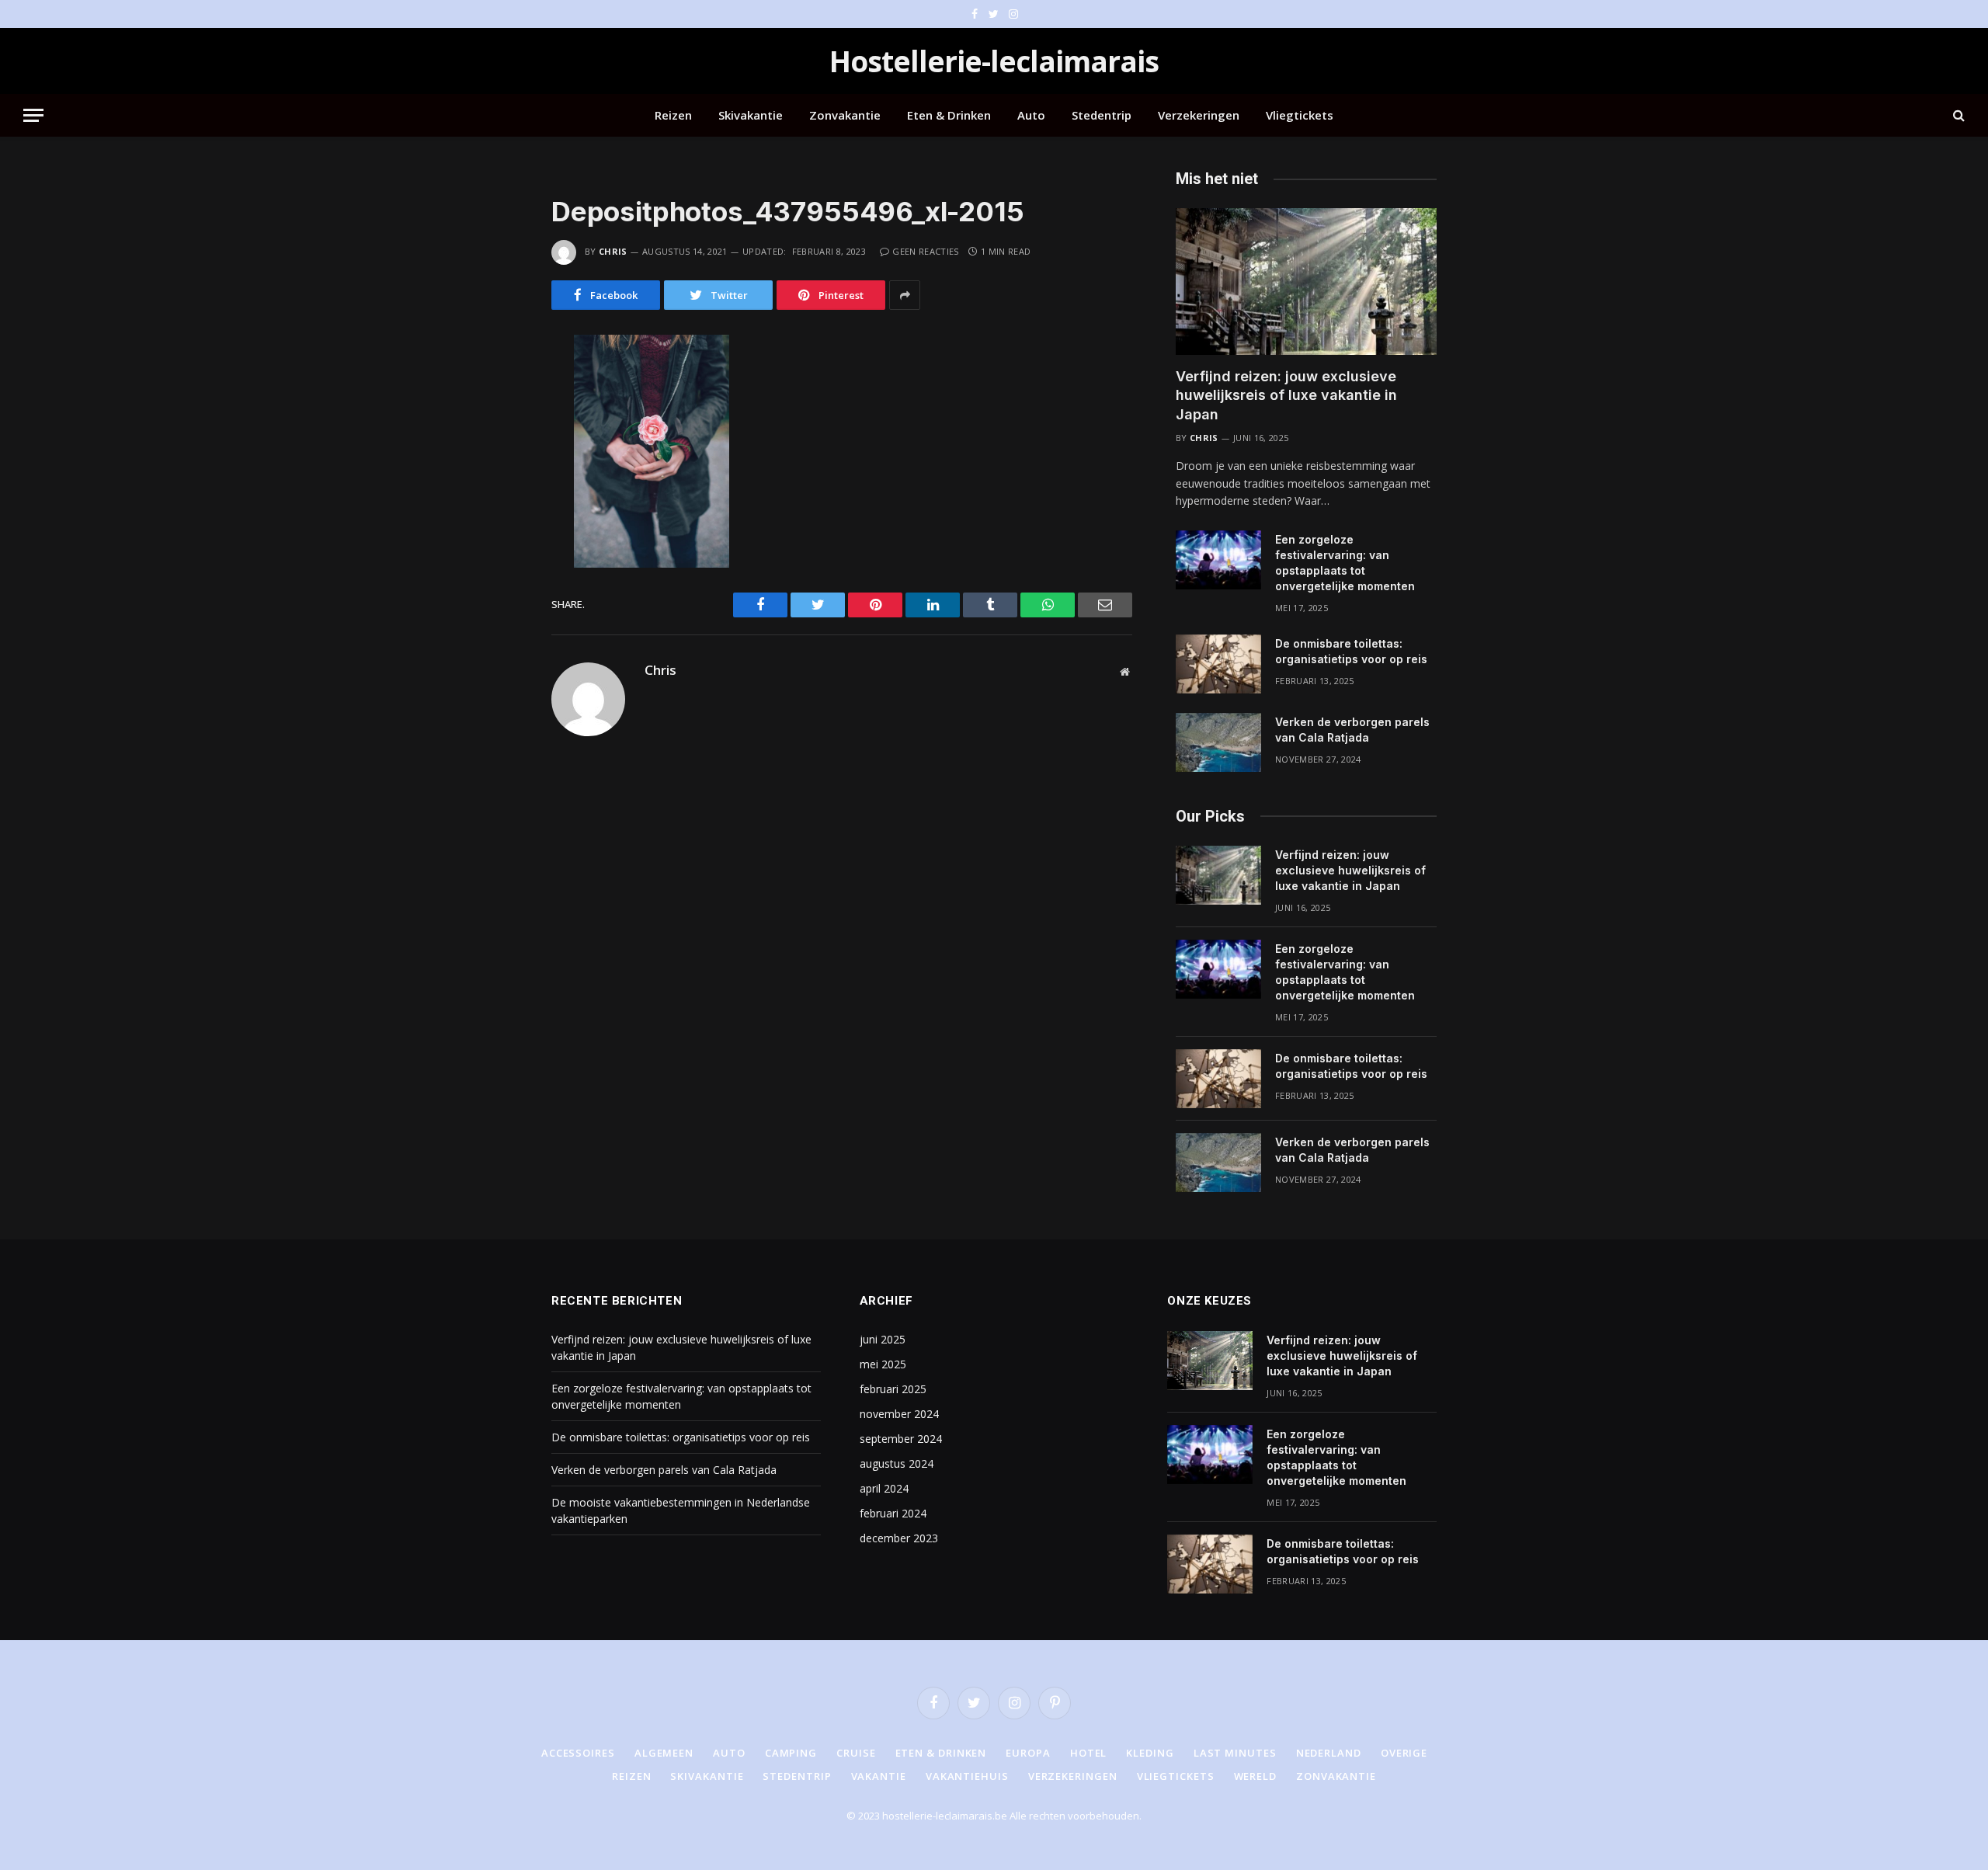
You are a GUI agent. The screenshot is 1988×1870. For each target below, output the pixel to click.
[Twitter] (496, 417)
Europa (1028, 1753)
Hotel (1089, 1753)
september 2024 (901, 1439)
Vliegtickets (1300, 115)
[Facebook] (496, 384)
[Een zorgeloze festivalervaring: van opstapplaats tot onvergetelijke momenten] (1218, 560)
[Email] (496, 547)
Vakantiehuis (967, 1776)
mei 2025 (883, 1364)
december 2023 (899, 1538)
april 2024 (884, 1488)
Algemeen (664, 1753)
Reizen (673, 115)
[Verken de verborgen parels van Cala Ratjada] (1218, 742)
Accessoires (578, 1753)
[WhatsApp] (496, 482)
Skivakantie (751, 115)
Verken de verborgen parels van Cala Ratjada (1352, 730)
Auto (1031, 115)
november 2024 (899, 1414)
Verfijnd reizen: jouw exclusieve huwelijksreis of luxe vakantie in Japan (1286, 395)
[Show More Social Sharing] (905, 295)
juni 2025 (883, 1339)
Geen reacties (925, 251)
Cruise (856, 1753)
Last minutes (1235, 1753)
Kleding (1150, 1753)
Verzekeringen (1199, 115)
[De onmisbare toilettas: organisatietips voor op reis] (1218, 664)
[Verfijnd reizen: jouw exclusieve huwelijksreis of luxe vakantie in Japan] (1306, 282)
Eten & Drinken (949, 115)
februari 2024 (893, 1513)
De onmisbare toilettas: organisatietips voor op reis (1351, 651)
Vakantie (879, 1776)
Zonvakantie (845, 115)
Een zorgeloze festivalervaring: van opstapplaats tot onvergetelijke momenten (1345, 563)
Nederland (1329, 1753)
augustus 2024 (897, 1463)
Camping (791, 1753)
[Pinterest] (496, 515)
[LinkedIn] (496, 450)
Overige (1404, 1753)
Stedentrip (1102, 115)
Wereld (1255, 1776)
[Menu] (33, 115)
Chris (613, 251)
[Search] (1957, 115)
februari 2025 (893, 1389)
